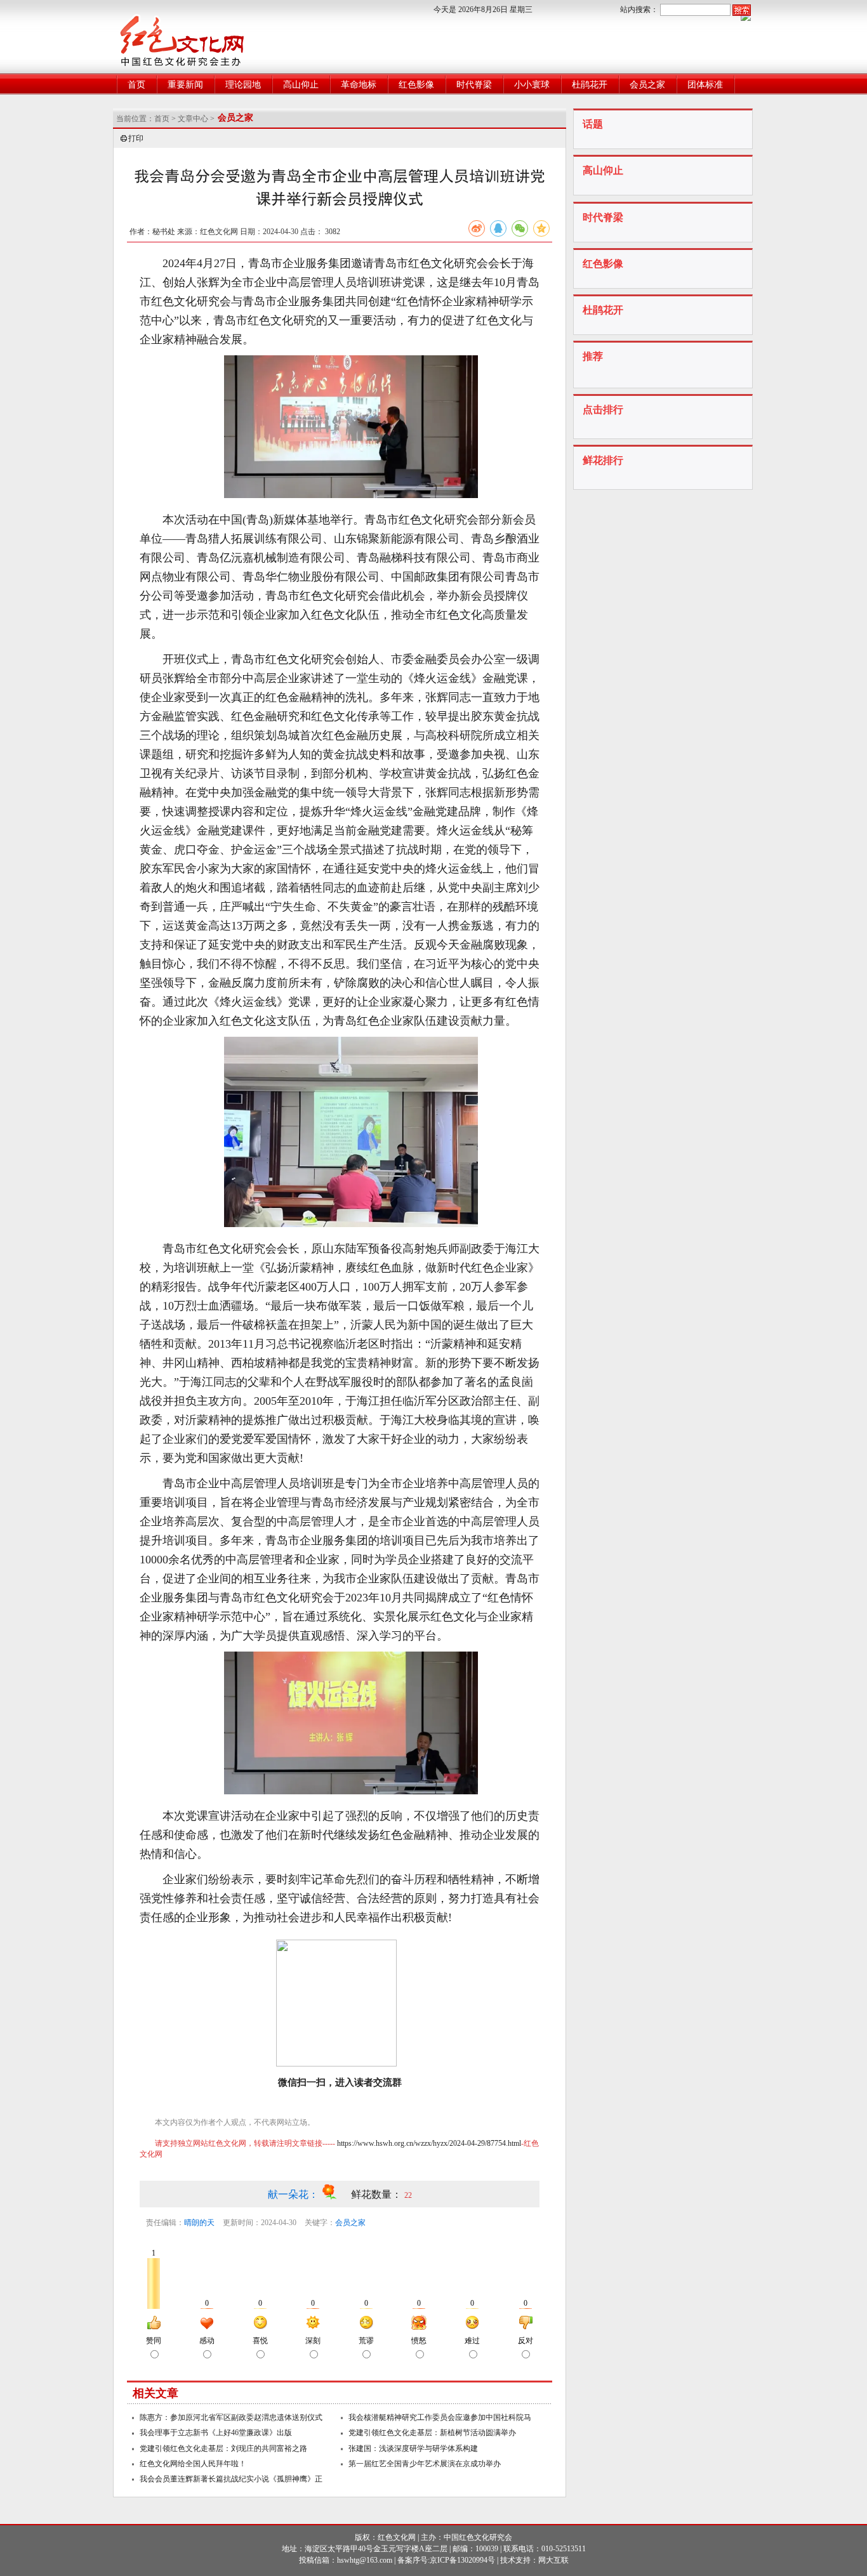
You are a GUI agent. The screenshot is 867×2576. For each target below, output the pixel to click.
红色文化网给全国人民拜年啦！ (193, 2464)
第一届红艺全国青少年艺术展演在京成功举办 (425, 2464)
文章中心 (193, 119)
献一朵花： (295, 2194)
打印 (136, 138)
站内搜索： (639, 10)
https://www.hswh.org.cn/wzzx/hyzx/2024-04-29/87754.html (429, 2143)
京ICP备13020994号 (462, 2560)
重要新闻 (185, 85)
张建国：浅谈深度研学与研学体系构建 (413, 2448)
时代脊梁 (474, 85)
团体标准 (705, 85)
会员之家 (647, 85)
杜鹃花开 (590, 85)
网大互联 (553, 2560)
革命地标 (359, 85)
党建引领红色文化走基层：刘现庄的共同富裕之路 (223, 2448)
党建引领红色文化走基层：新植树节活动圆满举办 (432, 2433)
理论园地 (243, 85)
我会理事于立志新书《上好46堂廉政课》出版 (216, 2433)
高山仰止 (301, 85)
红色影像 (416, 85)
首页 (136, 85)
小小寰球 (532, 85)
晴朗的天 (199, 2223)
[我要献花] (336, 2194)
